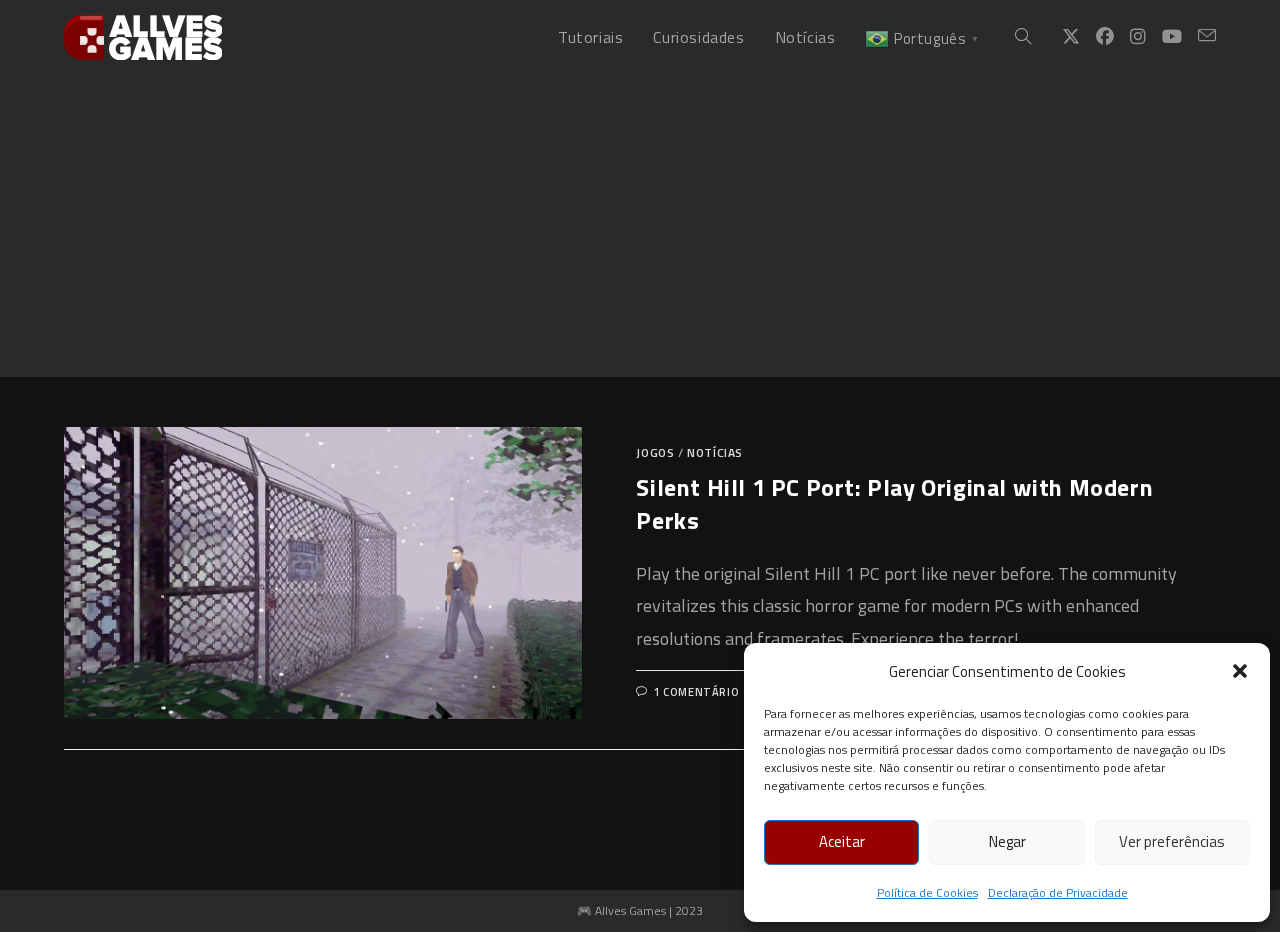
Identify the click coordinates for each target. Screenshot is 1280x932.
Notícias (715, 452)
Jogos (655, 452)
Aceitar (842, 841)
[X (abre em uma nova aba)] (1071, 37)
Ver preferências (1172, 841)
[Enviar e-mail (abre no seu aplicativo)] (1207, 36)
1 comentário (696, 692)
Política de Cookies (927, 892)
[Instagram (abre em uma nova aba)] (1138, 37)
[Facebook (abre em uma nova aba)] (1105, 37)
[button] (1240, 671)
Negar (1007, 841)
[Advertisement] (640, 226)
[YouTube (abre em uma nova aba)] (1172, 37)
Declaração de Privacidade (1058, 892)
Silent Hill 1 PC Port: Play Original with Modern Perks (894, 504)
